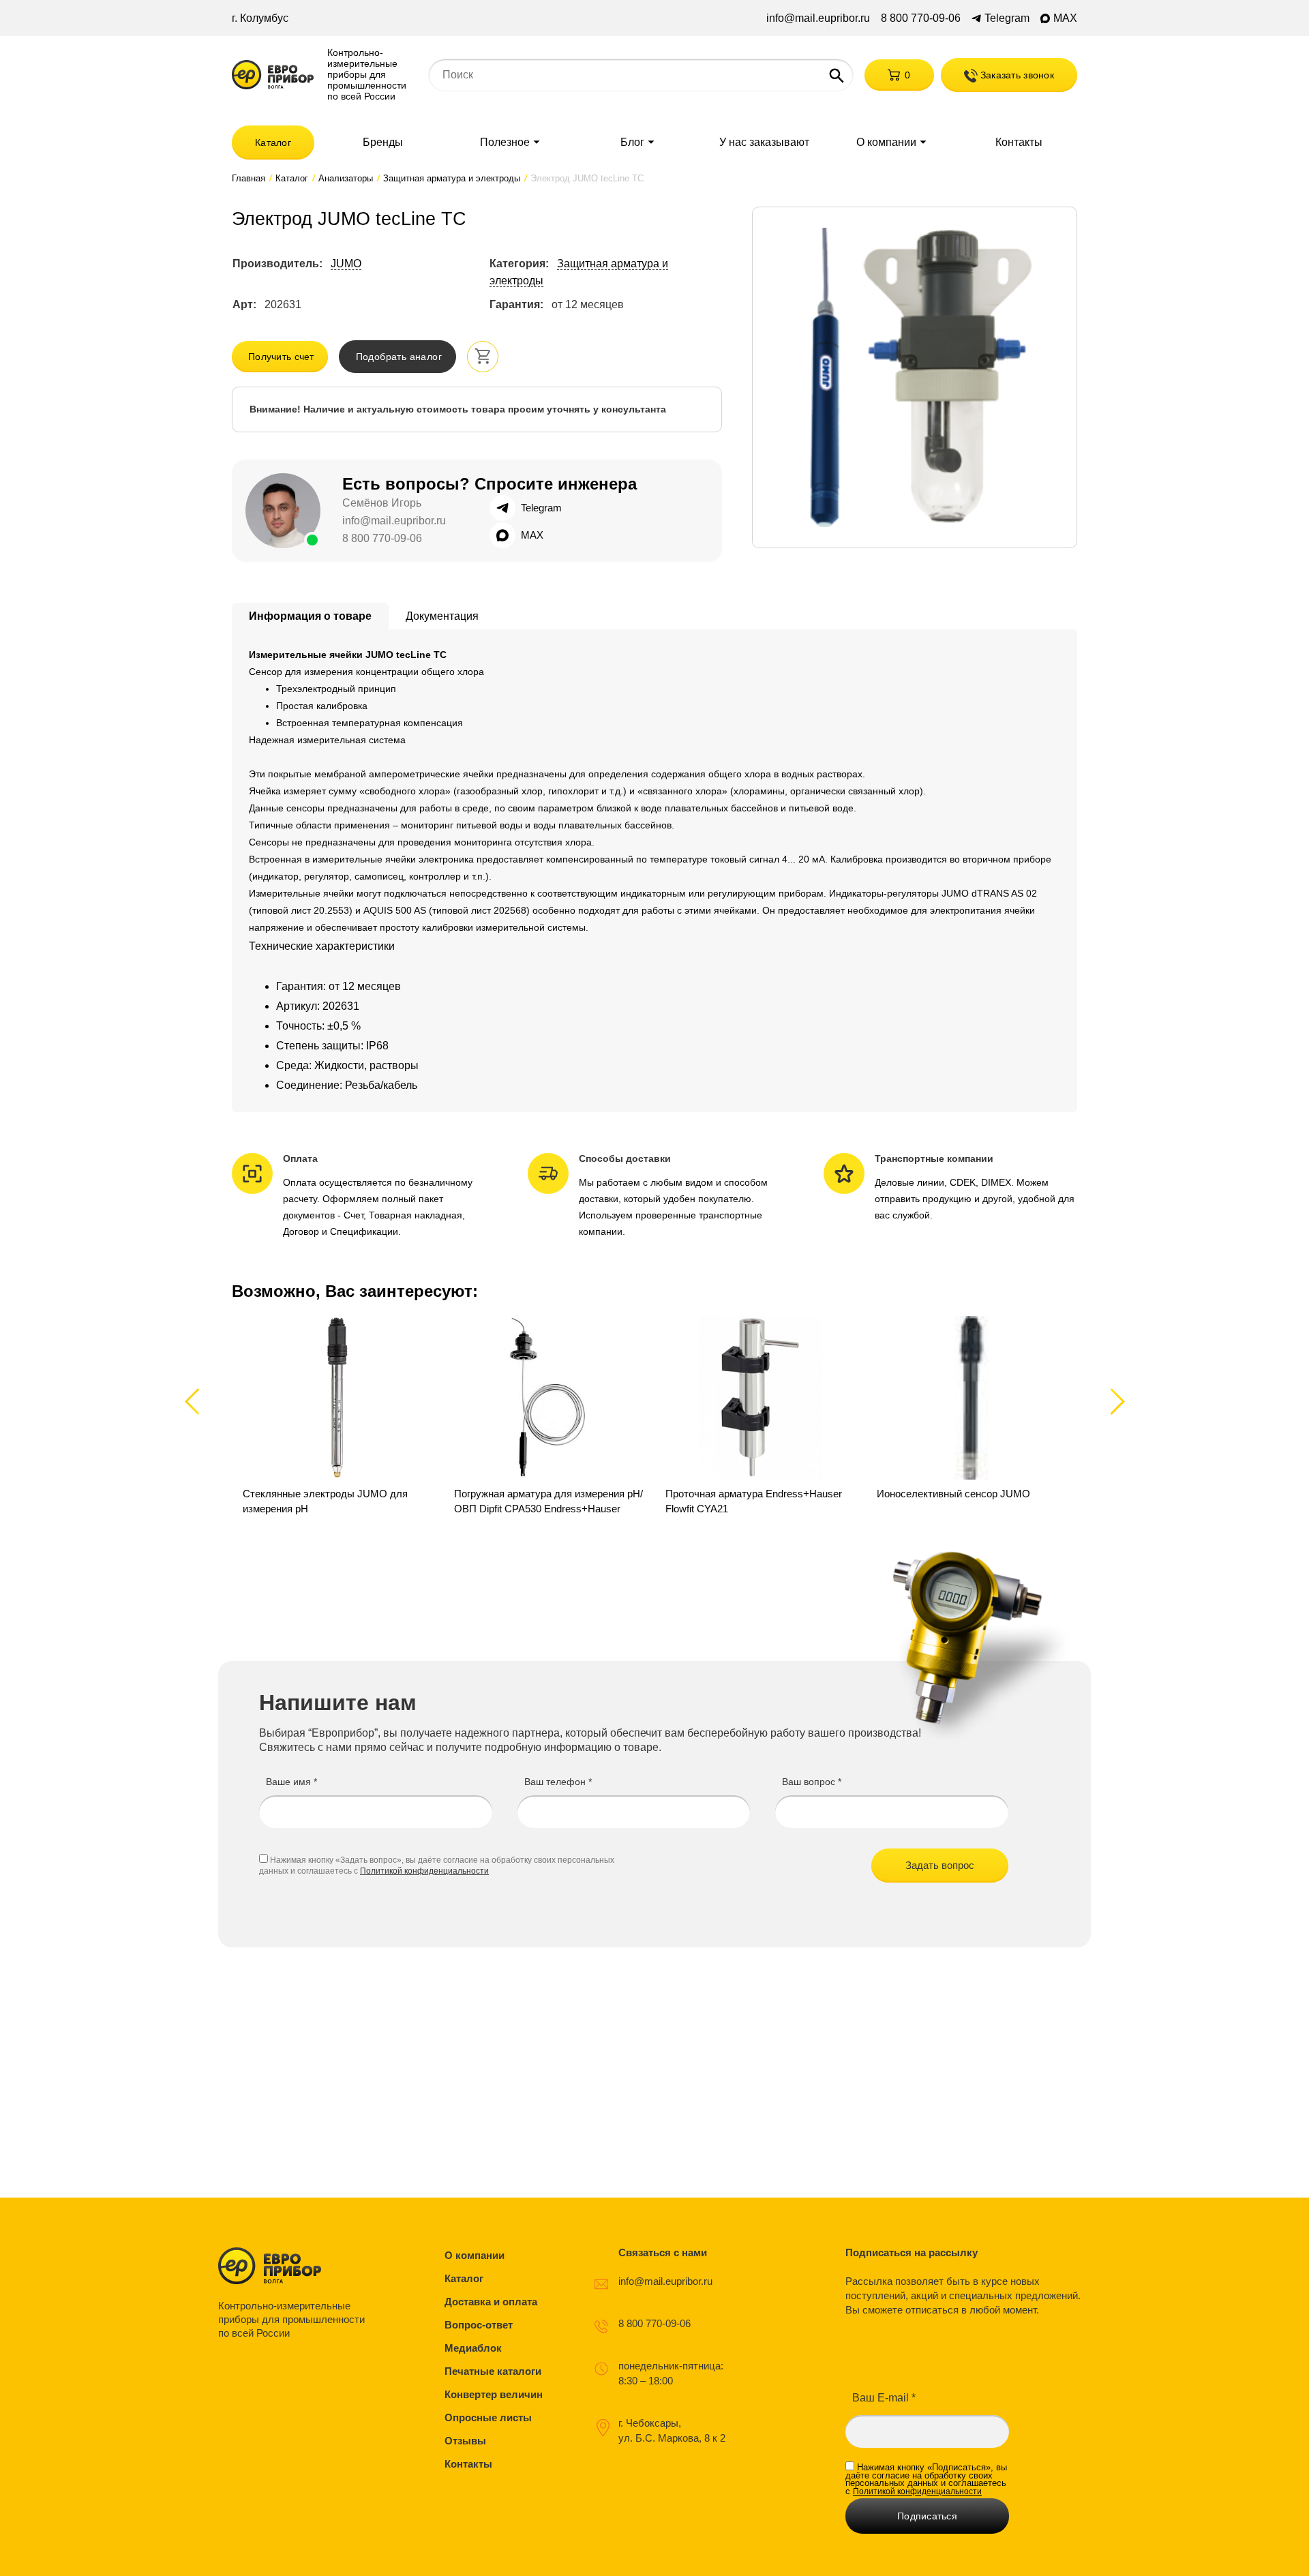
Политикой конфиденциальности (424, 1871)
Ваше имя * (291, 1782)
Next (1115, 1401)
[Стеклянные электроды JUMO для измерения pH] (337, 1424)
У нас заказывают (764, 143)
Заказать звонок (1016, 75)
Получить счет (281, 357)
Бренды (383, 143)
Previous (198, 1401)
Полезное (505, 143)
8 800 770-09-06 (921, 18)
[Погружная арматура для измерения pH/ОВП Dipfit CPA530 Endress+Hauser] (549, 1424)
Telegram (1007, 18)
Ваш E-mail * (884, 2398)
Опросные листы (488, 2417)
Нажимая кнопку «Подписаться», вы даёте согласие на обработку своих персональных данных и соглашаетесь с (926, 2479)
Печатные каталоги (493, 2371)
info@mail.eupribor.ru (818, 18)
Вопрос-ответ (479, 2325)
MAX (1065, 18)
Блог (632, 143)
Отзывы (465, 2441)
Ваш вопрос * (812, 1782)
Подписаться (927, 2516)
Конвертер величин (494, 2394)
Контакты (1019, 143)
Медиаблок (473, 2348)
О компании (886, 143)
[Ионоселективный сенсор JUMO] (972, 1424)
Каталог (273, 143)
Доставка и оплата (491, 2302)
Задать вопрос (940, 1865)
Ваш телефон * (558, 1782)
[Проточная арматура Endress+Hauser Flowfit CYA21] (760, 1424)
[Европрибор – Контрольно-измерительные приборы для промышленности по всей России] (295, 2266)
